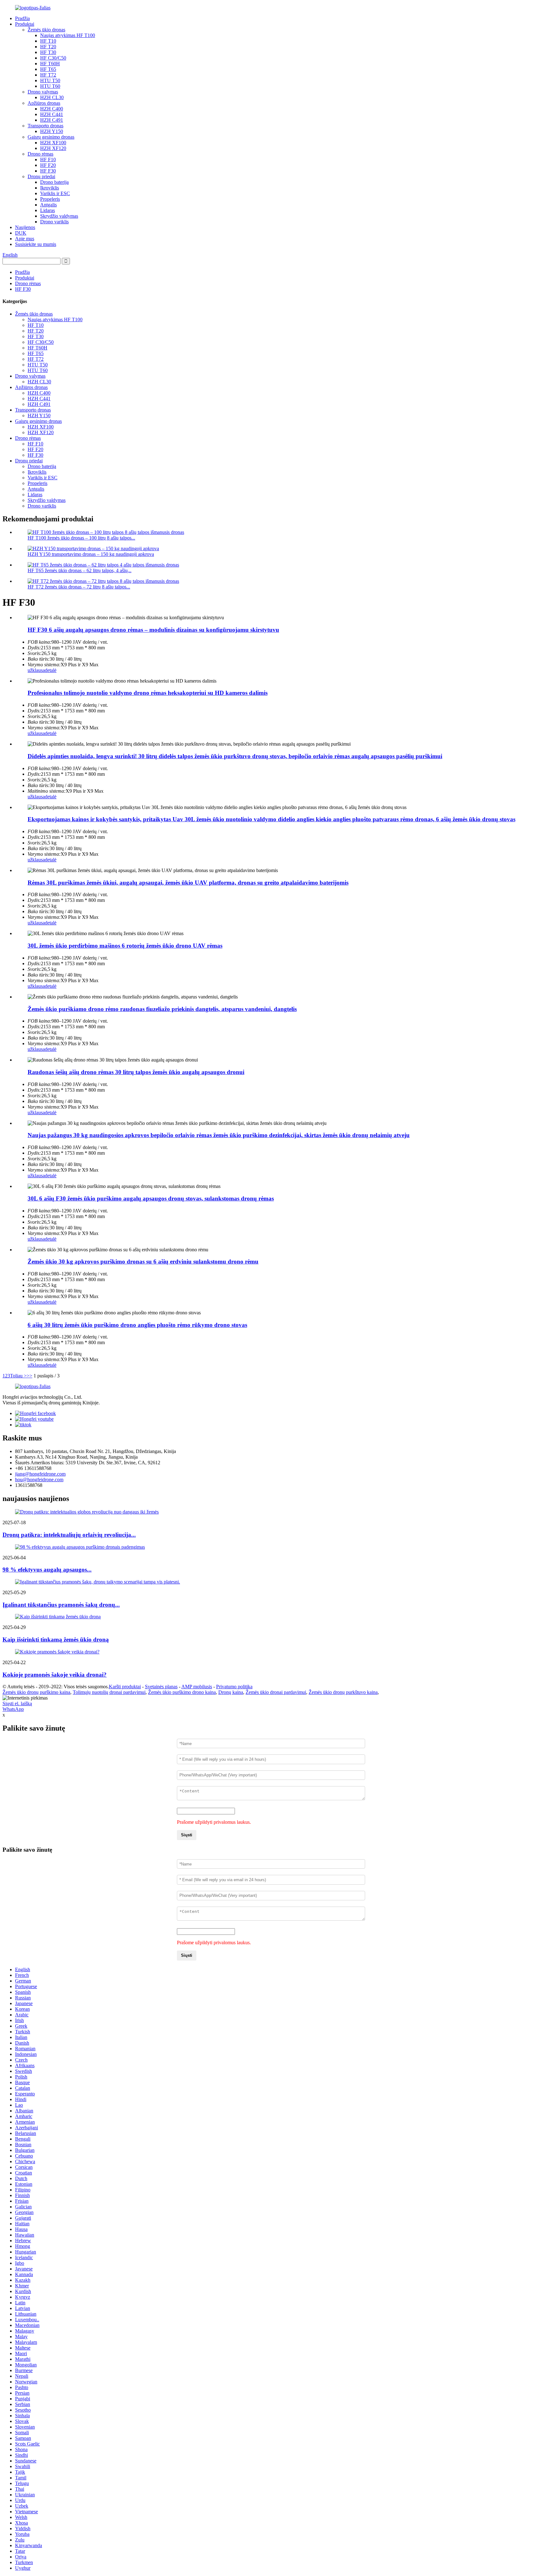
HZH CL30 (52, 97)
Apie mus (25, 239)
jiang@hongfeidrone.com (40, 1474)
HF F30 (48, 171)
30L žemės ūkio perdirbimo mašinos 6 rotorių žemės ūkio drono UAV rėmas (125, 946)
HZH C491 (52, 120)
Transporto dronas (45, 126)
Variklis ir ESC (55, 193)
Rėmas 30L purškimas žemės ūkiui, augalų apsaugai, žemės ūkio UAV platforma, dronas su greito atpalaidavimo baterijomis (188, 883)
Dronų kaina (231, 1692)
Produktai (25, 24)
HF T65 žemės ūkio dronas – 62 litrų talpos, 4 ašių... (80, 570)
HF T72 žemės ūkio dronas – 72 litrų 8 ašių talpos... (79, 587)
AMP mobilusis (197, 1687)
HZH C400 (52, 109)
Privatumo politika (234, 1687)
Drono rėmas (40, 154)
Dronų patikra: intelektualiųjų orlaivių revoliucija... (69, 1535)
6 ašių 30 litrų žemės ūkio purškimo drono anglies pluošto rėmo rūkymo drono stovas (137, 1325)
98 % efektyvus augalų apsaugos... (47, 1570)
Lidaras (48, 210)
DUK (21, 233)
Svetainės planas (161, 1687)
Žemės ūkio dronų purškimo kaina (36, 1692)
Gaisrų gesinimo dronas (51, 137)
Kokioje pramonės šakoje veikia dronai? (55, 1675)
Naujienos (25, 227)
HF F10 (48, 160)
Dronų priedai (41, 176)
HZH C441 (52, 114)
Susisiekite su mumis (36, 244)
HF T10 (48, 41)
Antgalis (48, 205)
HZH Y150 (52, 131)
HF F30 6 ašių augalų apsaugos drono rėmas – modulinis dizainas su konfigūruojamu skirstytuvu (153, 630)
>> (29, 1376)
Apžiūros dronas (44, 103)
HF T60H (50, 64)
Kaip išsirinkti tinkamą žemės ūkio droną (56, 1639)
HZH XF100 (53, 143)
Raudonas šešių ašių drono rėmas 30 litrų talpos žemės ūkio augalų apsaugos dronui (136, 1072)
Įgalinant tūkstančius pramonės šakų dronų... (61, 1605)
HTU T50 (50, 80)
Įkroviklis (50, 188)
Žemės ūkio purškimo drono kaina (182, 1692)
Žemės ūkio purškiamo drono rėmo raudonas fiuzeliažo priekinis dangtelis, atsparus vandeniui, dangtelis (162, 1009)
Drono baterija (54, 182)
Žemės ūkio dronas (46, 30)
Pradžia (22, 18)
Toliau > (18, 1376)
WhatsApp (13, 1709)
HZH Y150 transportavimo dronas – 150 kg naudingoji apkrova (91, 554)
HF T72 (48, 75)
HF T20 (48, 47)
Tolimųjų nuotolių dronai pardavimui (109, 1692)
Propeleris (50, 199)
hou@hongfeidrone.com (39, 1480)
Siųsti (187, 1835)
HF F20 (48, 165)
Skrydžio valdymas (59, 216)
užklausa (36, 670)
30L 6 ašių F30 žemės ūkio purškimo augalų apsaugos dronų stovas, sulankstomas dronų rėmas (151, 1198)
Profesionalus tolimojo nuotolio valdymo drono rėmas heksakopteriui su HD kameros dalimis (148, 693)
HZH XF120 (53, 148)
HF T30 (48, 52)
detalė (51, 670)
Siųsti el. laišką (17, 1703)
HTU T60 (50, 86)
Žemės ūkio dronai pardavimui (276, 1692)
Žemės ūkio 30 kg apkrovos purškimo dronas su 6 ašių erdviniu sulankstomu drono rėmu (143, 1261)
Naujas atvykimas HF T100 (68, 35)
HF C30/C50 (53, 58)
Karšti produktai (125, 1687)
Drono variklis (54, 222)
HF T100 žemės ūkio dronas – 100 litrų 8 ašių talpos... (81, 538)
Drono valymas (43, 92)
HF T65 (48, 69)
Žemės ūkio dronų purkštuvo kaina (343, 1692)
